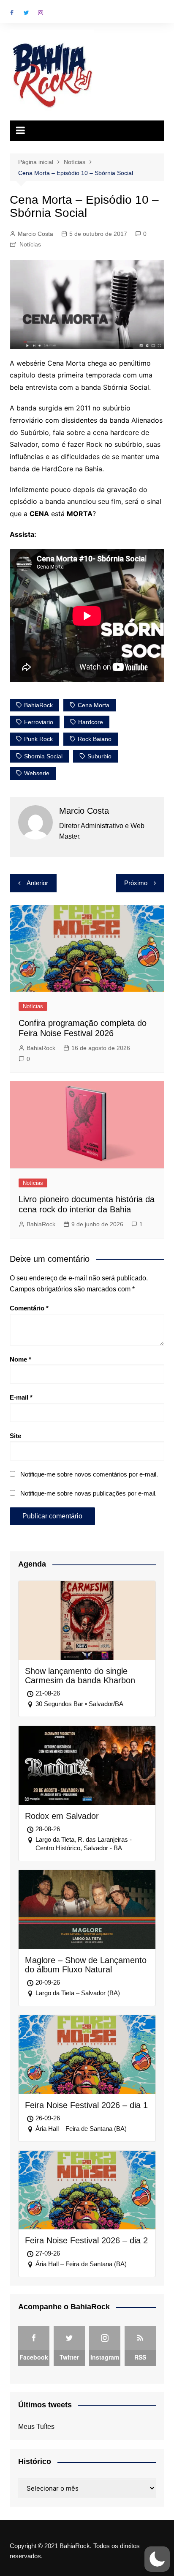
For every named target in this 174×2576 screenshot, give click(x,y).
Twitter (26, 13)
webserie (37, 773)
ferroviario (39, 722)
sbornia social (43, 756)
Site (15, 1436)
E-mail (21, 1397)
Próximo (136, 883)
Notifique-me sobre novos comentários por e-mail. (89, 1474)
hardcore (91, 722)
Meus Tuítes (36, 2427)
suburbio (99, 756)
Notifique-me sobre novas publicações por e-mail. (88, 1493)
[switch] (157, 2559)
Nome (20, 1359)
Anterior (37, 883)
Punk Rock (38, 739)
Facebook (12, 13)
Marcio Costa (35, 234)
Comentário (29, 1308)
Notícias (30, 244)
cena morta (94, 705)
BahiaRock (38, 705)
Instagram (41, 13)
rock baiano (95, 739)
